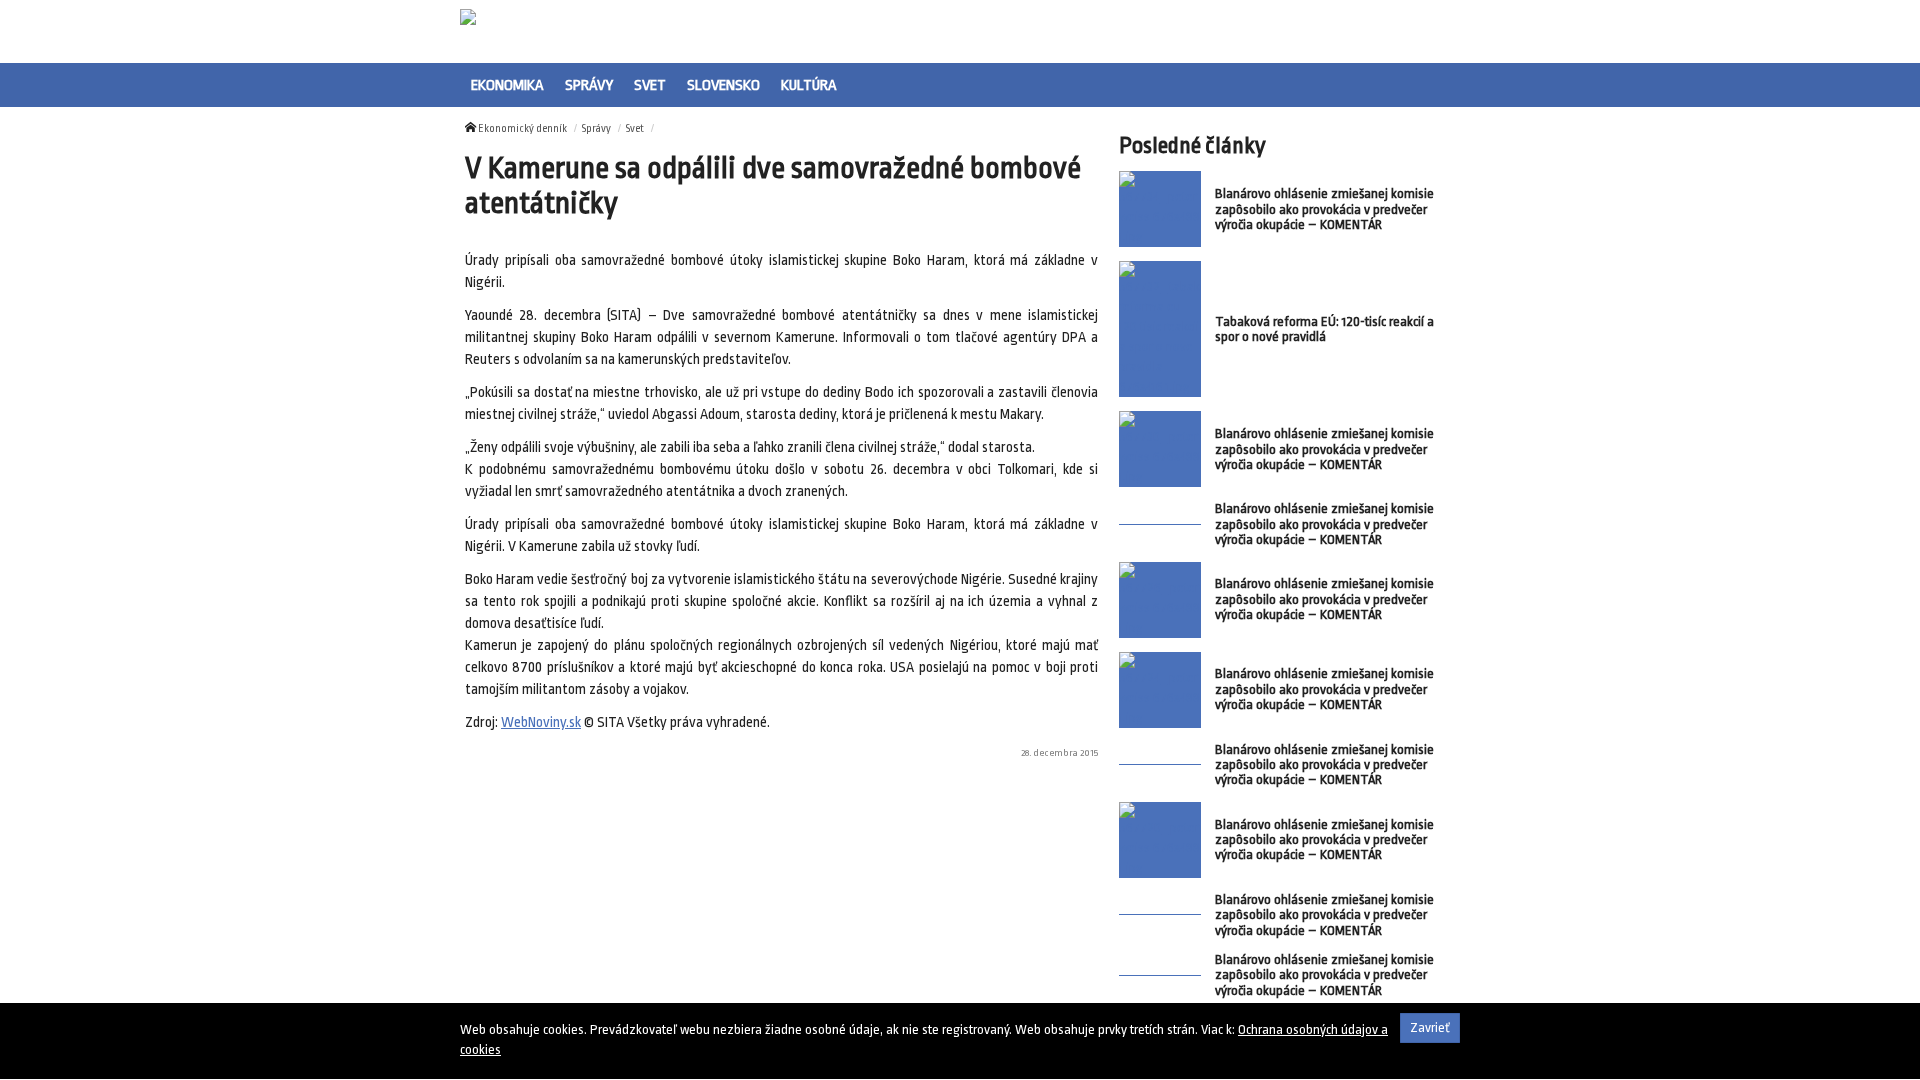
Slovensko (723, 85)
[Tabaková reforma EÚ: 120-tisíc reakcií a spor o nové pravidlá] (1160, 329)
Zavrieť (1430, 1027)
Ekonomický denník (522, 129)
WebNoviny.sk (541, 722)
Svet (650, 85)
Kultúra (809, 85)
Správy (589, 85)
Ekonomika (507, 85)
